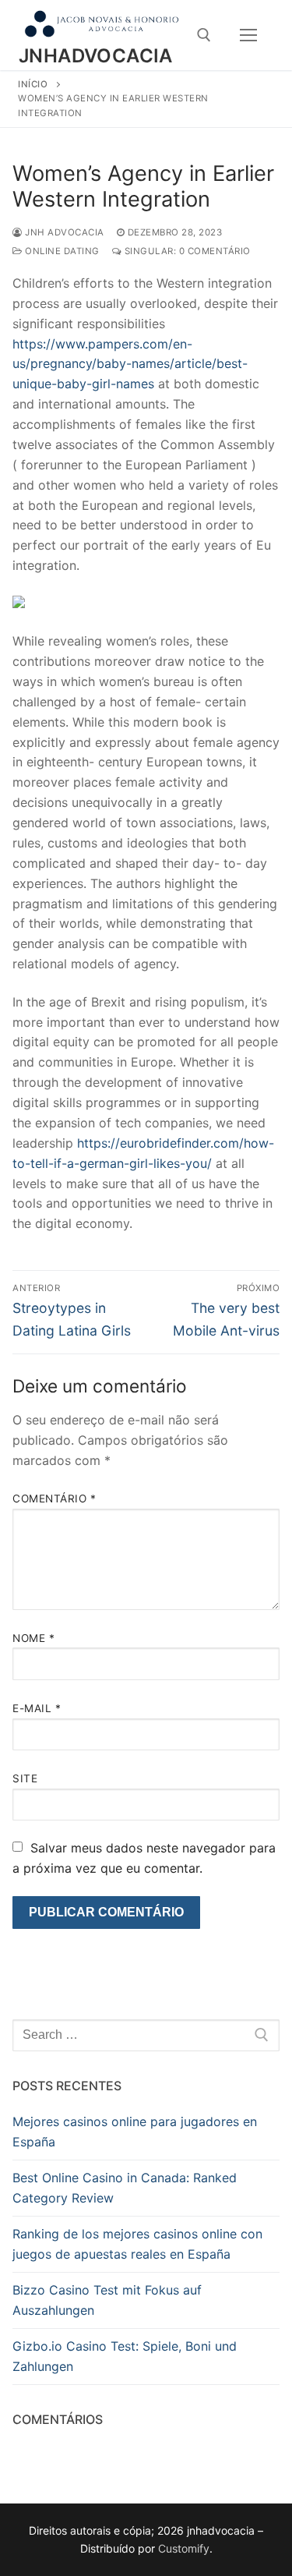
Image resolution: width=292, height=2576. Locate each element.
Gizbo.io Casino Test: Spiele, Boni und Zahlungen (125, 2356)
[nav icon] (248, 35)
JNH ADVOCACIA (63, 232)
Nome (33, 1638)
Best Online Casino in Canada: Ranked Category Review (125, 2188)
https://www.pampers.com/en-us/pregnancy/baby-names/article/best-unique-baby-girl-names (130, 364)
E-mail (37, 1708)
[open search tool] (204, 35)
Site (25, 1778)
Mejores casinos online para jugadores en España (135, 2132)
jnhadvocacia (96, 56)
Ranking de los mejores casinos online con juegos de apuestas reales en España (137, 2244)
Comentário (54, 1499)
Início (33, 84)
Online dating (61, 251)
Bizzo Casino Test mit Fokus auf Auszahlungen (107, 2300)
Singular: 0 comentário (186, 251)
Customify (184, 2548)
